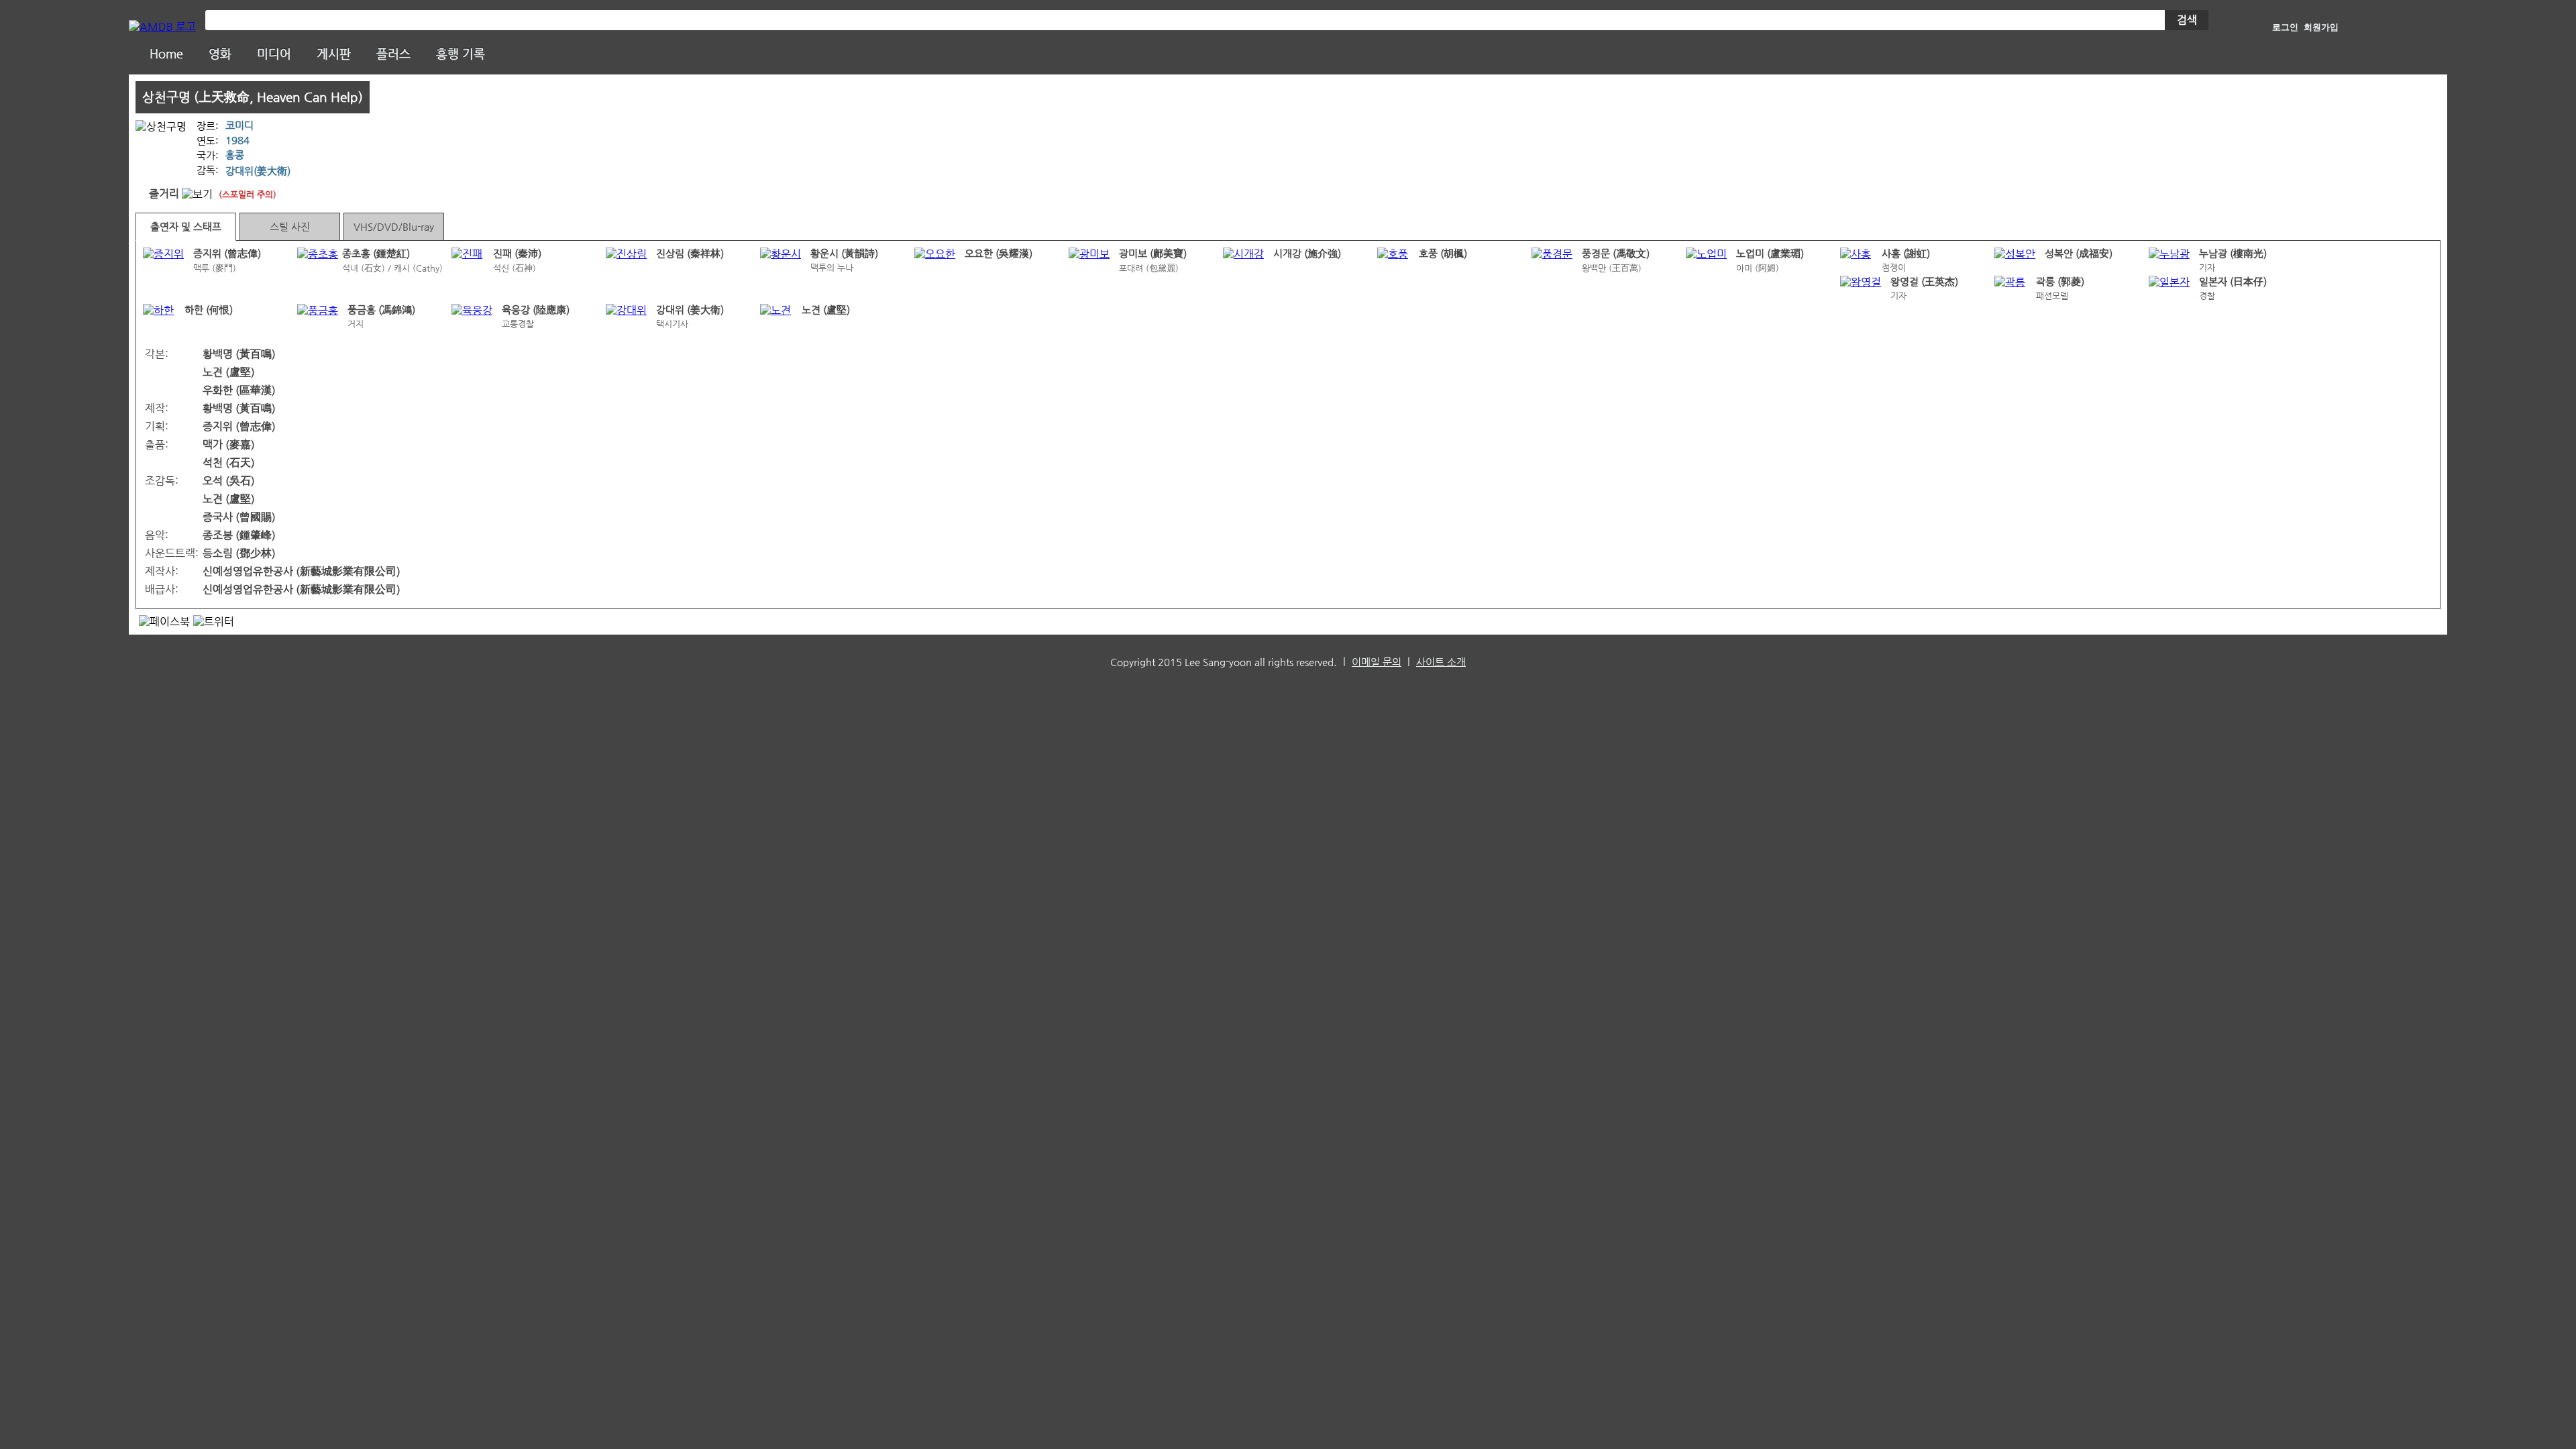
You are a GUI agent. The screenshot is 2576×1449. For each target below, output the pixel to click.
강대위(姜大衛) (258, 171)
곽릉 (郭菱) (2060, 282)
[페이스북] (164, 622)
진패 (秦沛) (517, 254)
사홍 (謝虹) (1906, 254)
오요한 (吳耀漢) (999, 254)
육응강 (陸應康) (536, 310)
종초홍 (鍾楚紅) (376, 254)
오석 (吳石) (229, 481)
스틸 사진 (290, 227)
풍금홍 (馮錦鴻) (381, 310)
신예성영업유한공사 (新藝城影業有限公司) (302, 571)
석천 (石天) (229, 463)
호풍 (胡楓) (1443, 254)
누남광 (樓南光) (2233, 254)
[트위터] (214, 622)
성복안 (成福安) (2079, 254)
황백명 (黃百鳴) (239, 354)
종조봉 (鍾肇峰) (239, 535)
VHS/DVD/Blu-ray (394, 227)
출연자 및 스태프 (186, 227)
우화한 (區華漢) (239, 390)
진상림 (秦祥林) (690, 254)
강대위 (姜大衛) (690, 310)
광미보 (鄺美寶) (1153, 254)
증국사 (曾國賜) (239, 517)
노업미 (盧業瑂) (1770, 254)
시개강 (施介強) (1307, 254)
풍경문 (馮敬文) (1616, 254)
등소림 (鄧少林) (239, 553)
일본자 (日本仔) (2233, 282)
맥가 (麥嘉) (229, 444)
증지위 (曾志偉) (227, 254)
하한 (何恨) (209, 310)
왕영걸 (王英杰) (1924, 282)
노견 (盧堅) (826, 310)
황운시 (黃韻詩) (844, 254)
